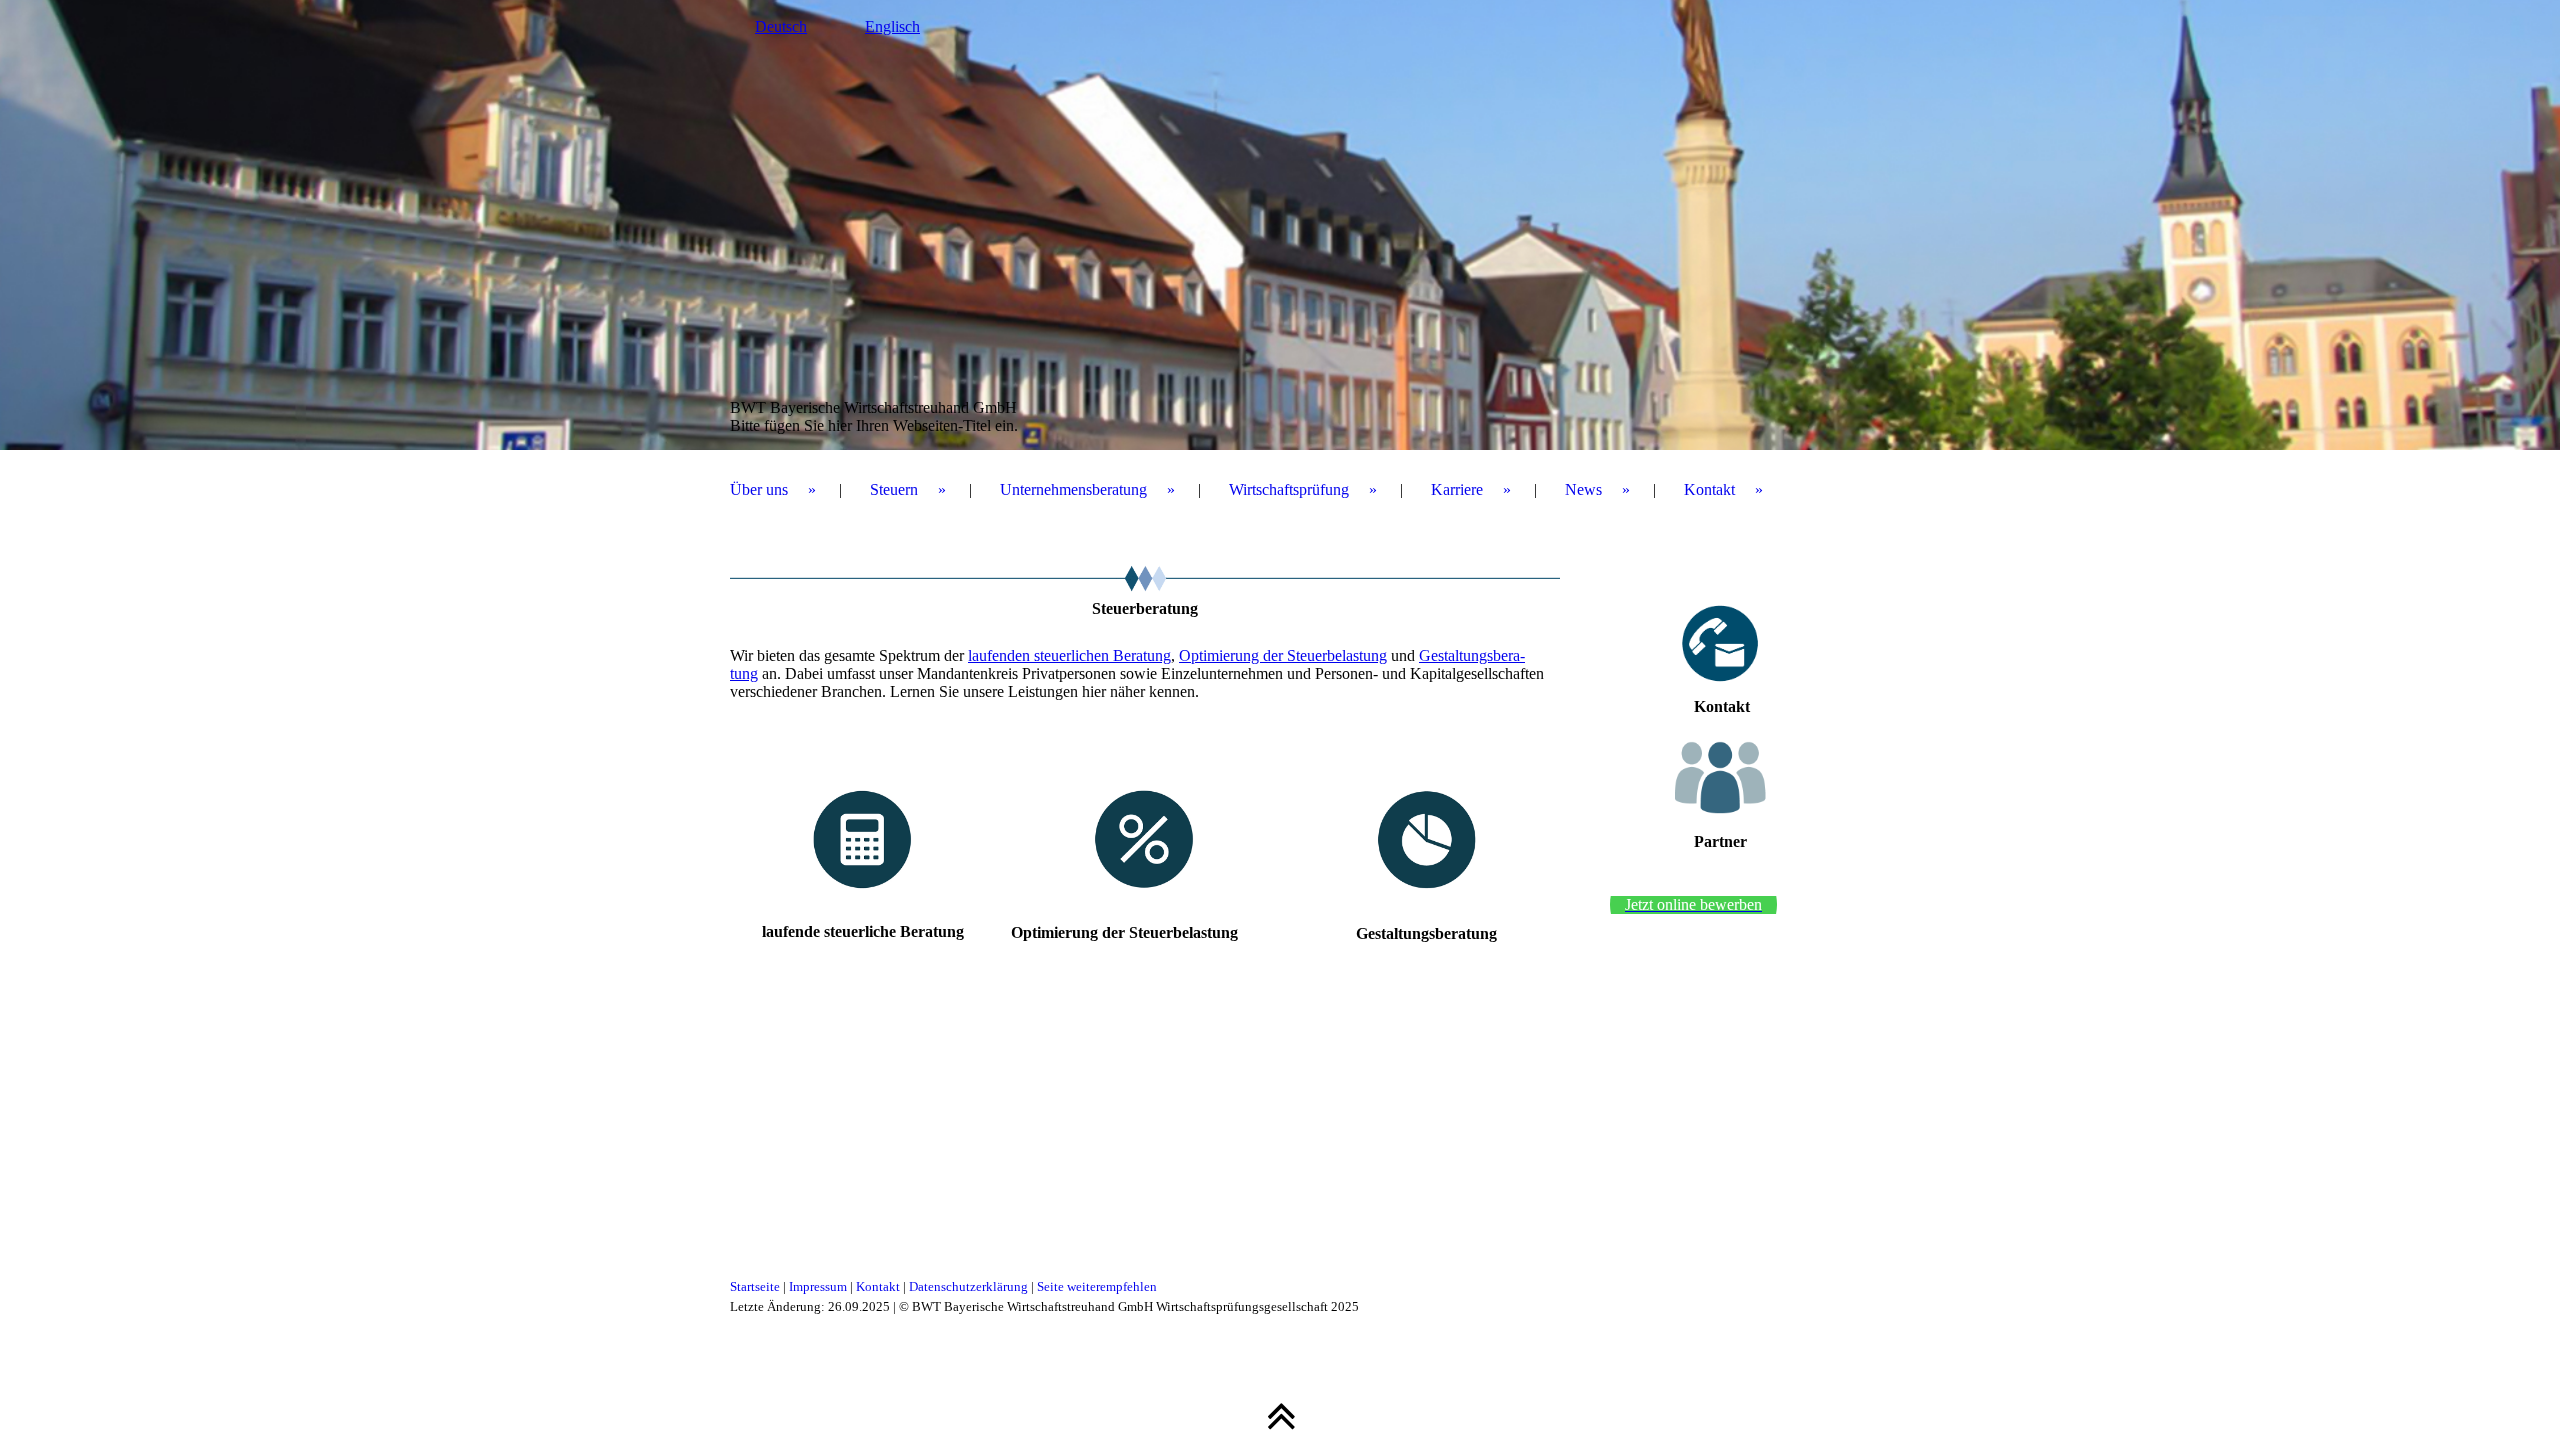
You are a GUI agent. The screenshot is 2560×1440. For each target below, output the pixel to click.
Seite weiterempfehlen (1097, 1286)
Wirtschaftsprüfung (1289, 489)
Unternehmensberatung (1073, 489)
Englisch (892, 26)
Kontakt (1709, 489)
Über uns (759, 489)
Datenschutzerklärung (968, 1286)
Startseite (755, 1286)
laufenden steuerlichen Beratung (1069, 655)
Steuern (894, 489)
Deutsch (781, 26)
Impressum (818, 1286)
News (1583, 489)
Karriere (1457, 489)
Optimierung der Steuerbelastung (1283, 655)
